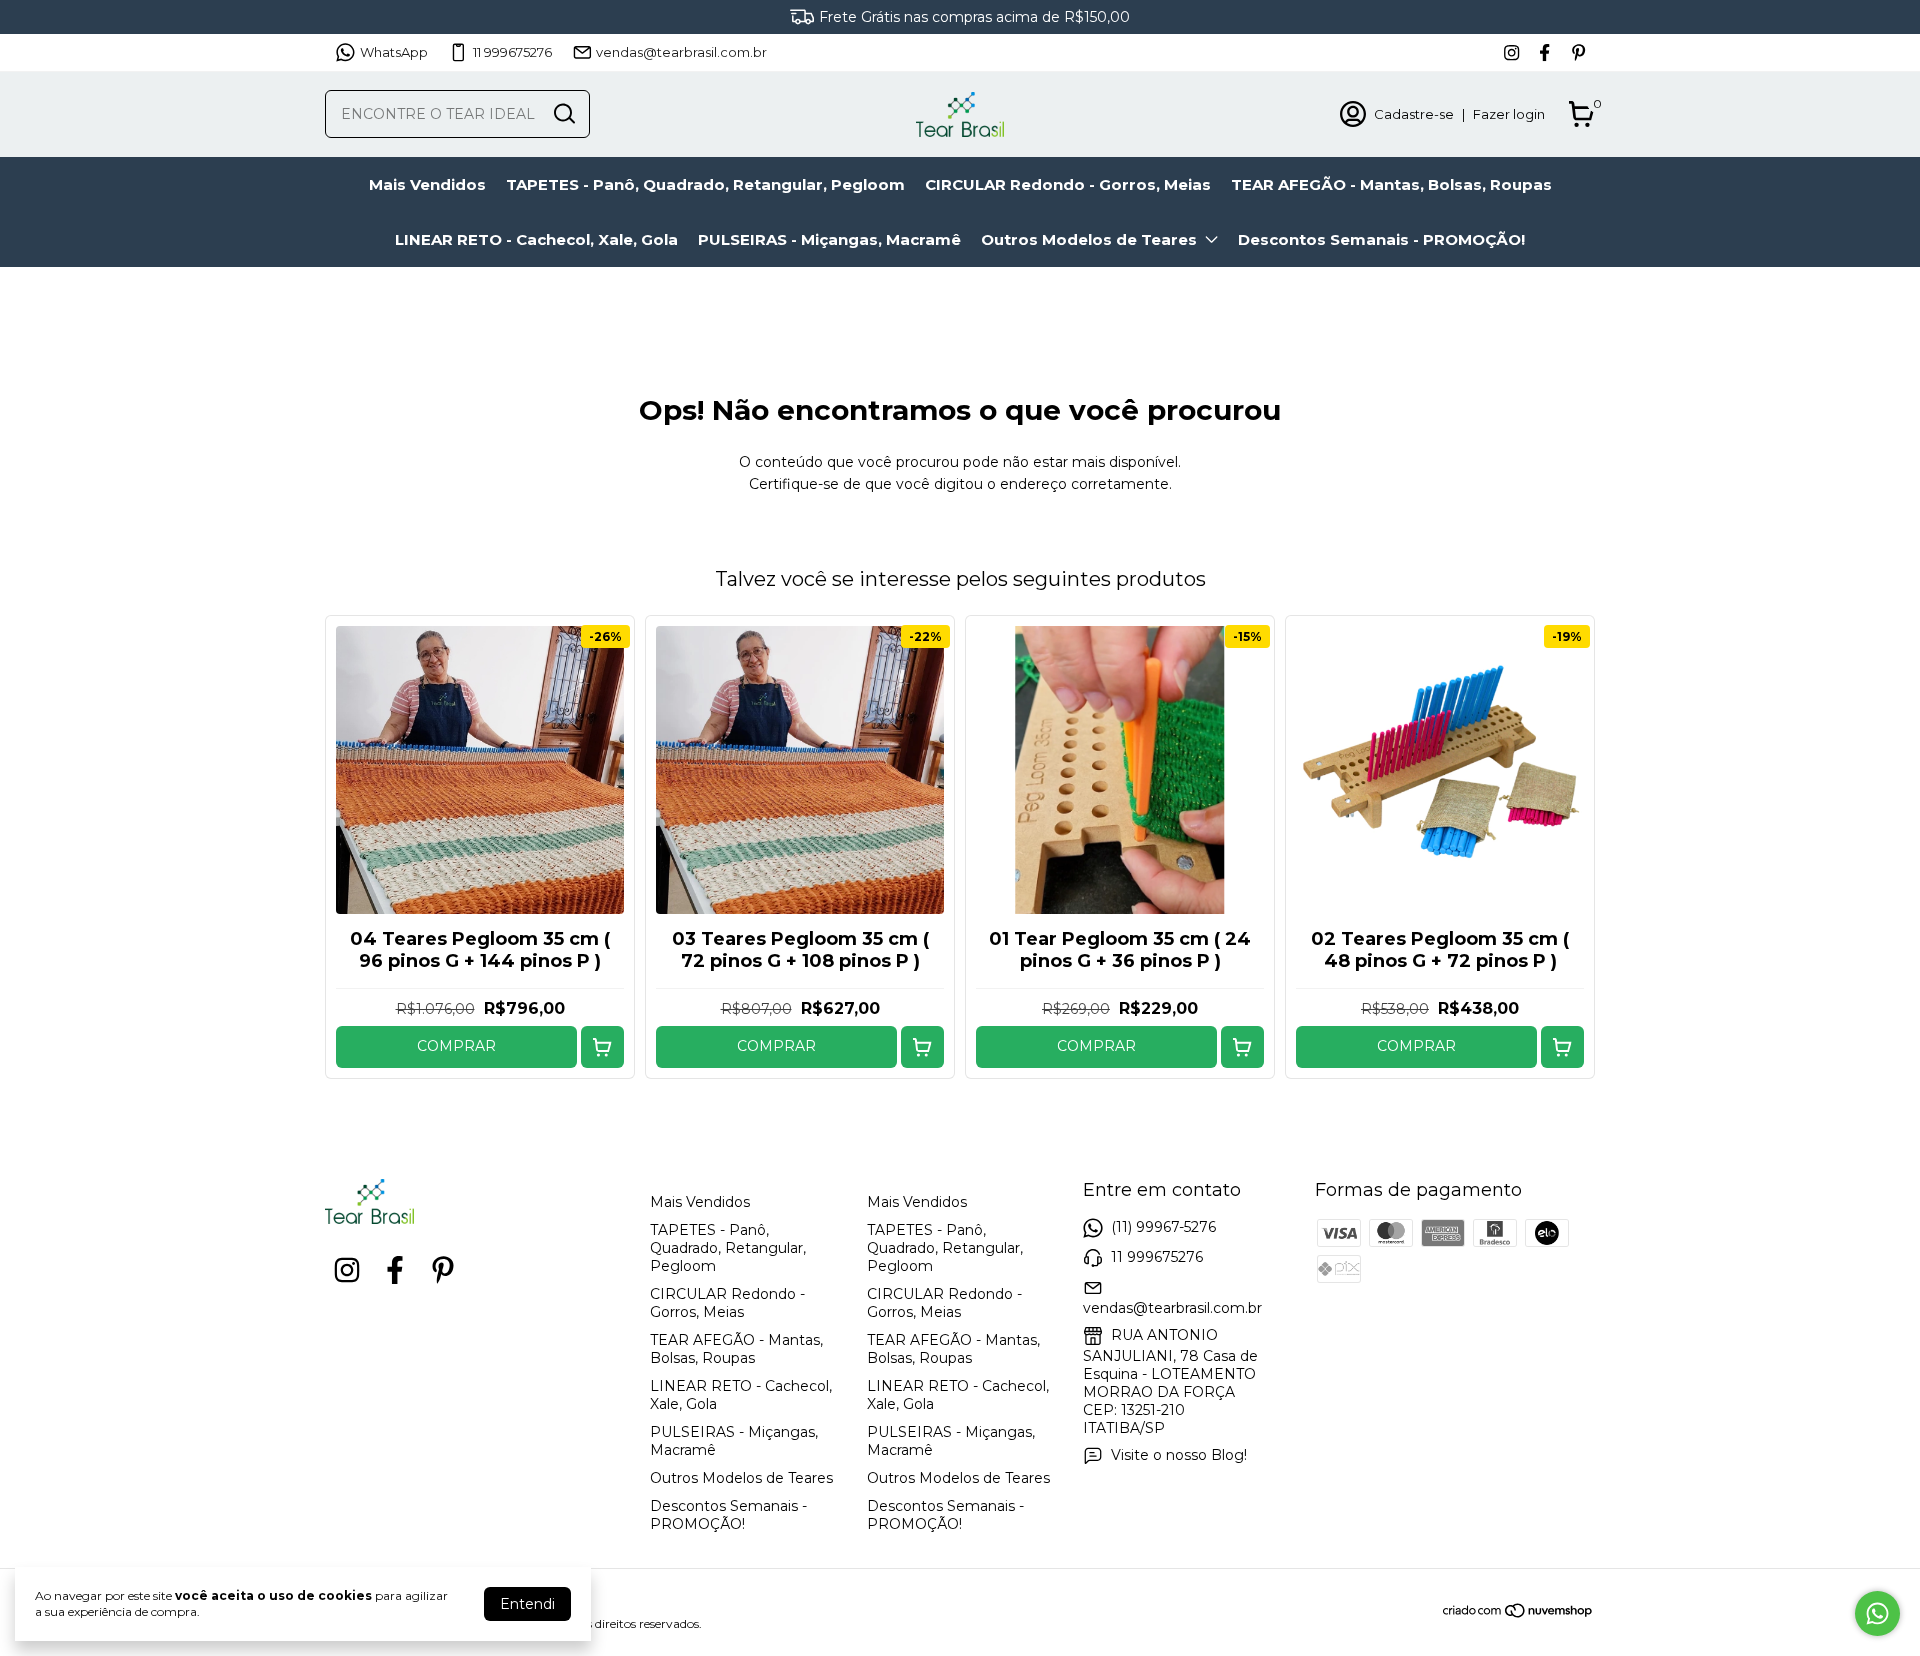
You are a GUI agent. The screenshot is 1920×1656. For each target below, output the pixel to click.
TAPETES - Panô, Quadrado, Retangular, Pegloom (705, 184)
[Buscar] (563, 113)
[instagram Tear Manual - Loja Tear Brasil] (1511, 52)
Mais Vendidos (427, 184)
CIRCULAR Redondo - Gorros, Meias (1068, 184)
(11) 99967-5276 (1163, 1227)
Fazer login (1509, 114)
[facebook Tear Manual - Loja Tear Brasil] (1544, 52)
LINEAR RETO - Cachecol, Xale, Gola (536, 239)
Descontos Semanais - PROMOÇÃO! (1381, 239)
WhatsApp (394, 52)
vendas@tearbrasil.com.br (681, 52)
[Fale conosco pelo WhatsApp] (1877, 1613)
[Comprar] (602, 1047)
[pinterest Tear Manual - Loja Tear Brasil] (1578, 52)
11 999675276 (512, 52)
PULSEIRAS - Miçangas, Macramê (829, 239)
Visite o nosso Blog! (1179, 1455)
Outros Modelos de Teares (1089, 239)
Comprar (456, 1046)
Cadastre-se (1414, 114)
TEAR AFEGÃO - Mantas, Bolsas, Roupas (1391, 184)
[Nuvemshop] (1518, 1614)
